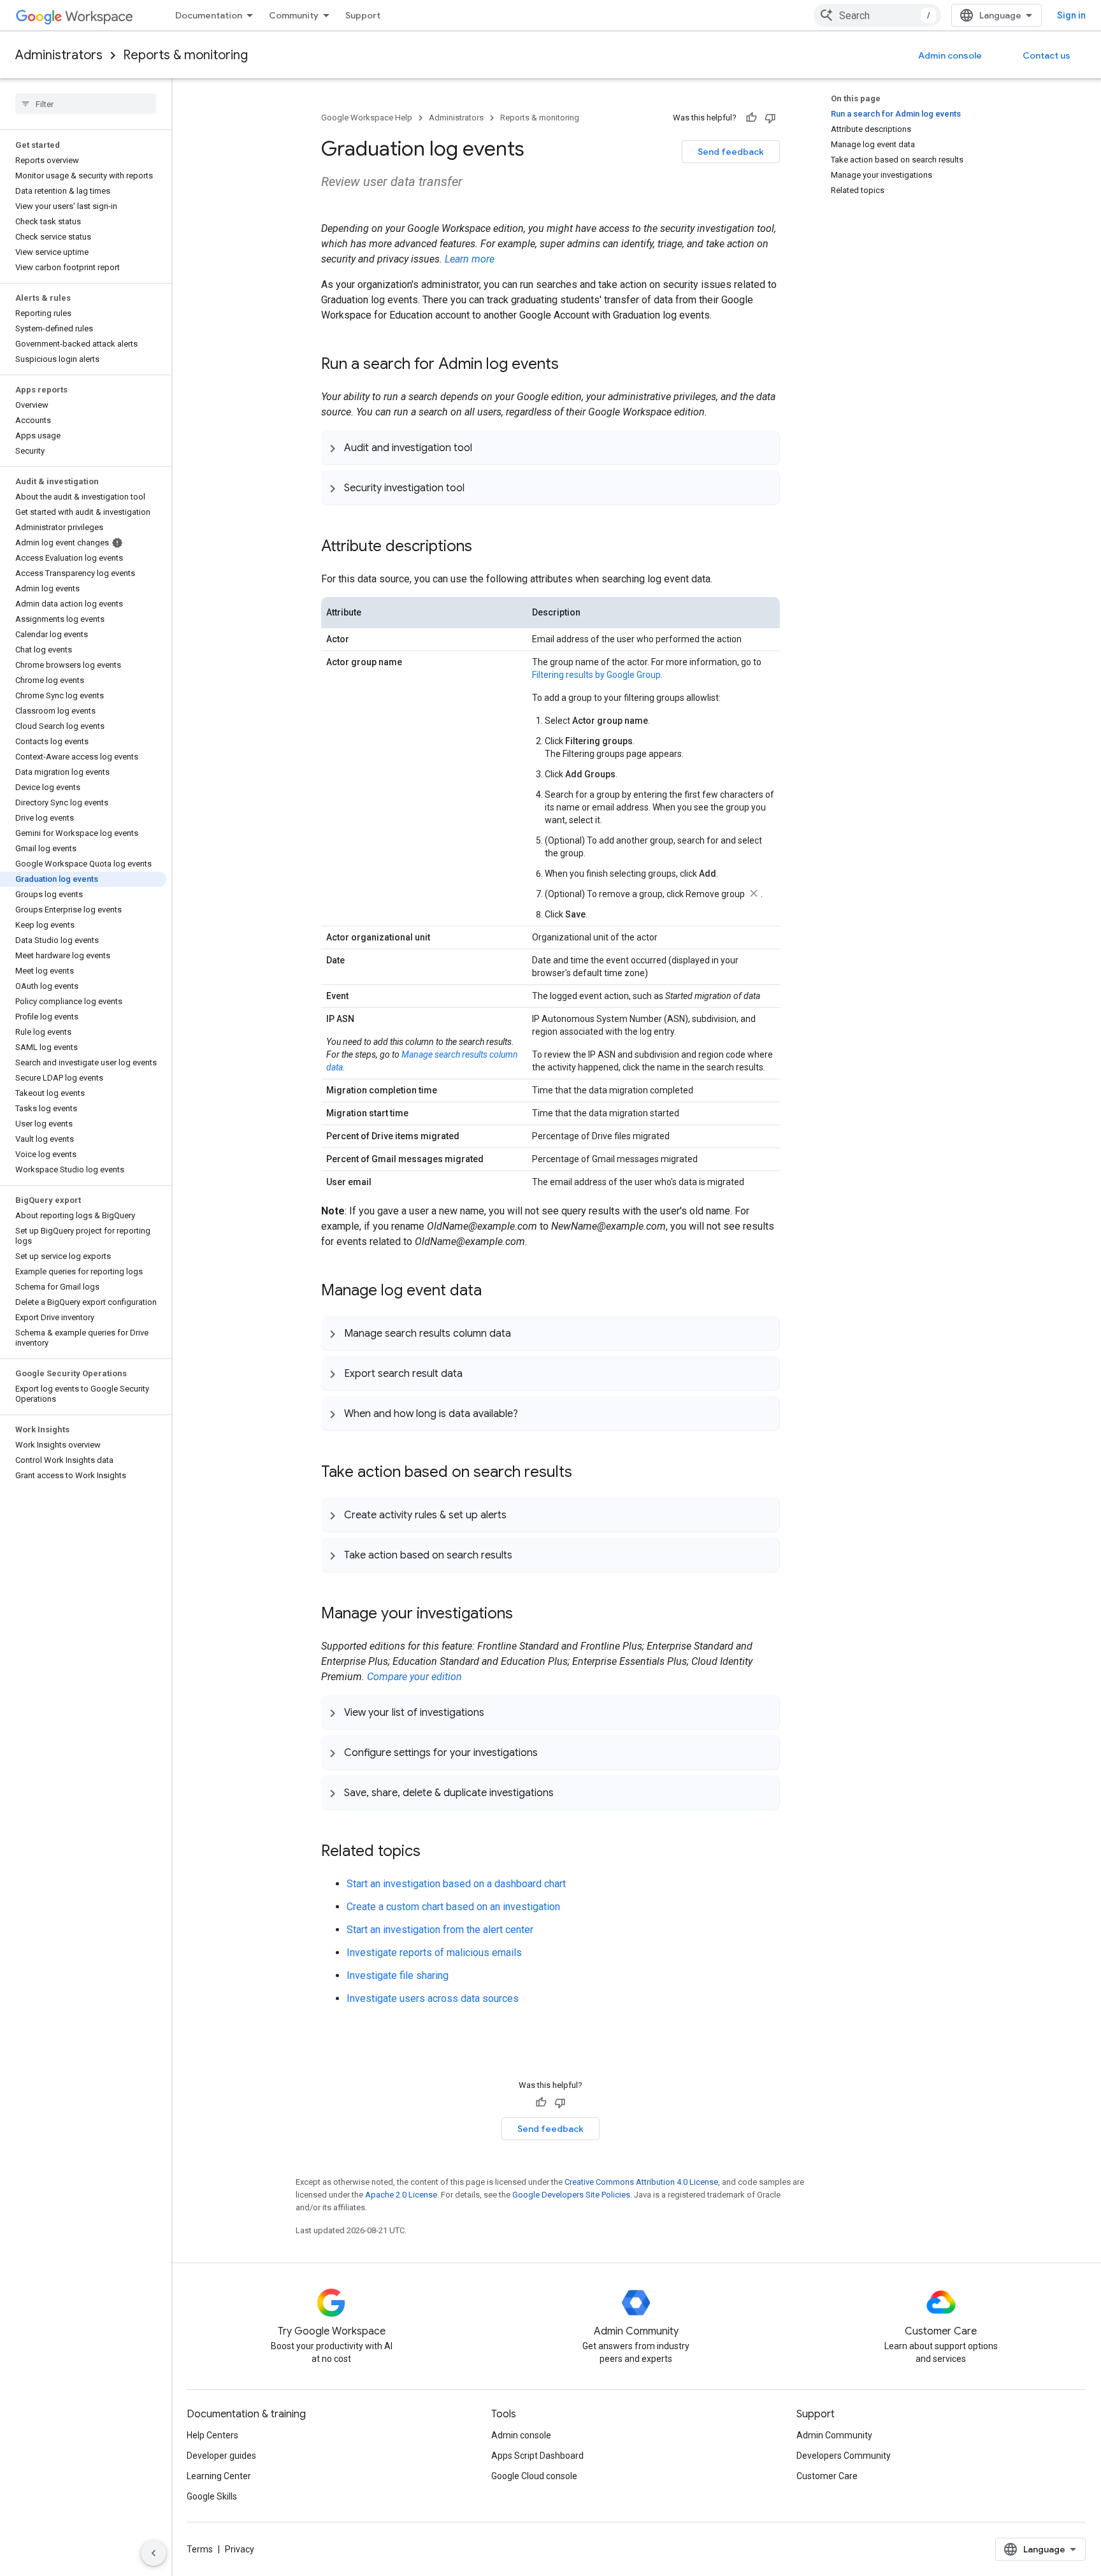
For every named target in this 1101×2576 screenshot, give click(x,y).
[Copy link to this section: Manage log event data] (494, 1292)
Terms (200, 2549)
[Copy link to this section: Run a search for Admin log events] (572, 365)
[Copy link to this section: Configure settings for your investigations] (550, 1752)
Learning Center (219, 2476)
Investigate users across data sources (433, 1998)
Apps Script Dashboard (537, 2456)
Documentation (209, 15)
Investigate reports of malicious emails (434, 1953)
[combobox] (877, 15)
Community (294, 15)
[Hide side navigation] (154, 2553)
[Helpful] (751, 118)
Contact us (1047, 55)
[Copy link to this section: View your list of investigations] (497, 1712)
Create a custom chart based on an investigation (453, 1907)
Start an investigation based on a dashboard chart (456, 1884)
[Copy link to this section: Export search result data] (475, 1373)
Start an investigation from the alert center (440, 1930)
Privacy (240, 2549)
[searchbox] (86, 104)
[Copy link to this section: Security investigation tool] (477, 487)
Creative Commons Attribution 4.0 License (641, 2182)
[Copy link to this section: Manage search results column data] (524, 1333)
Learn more (470, 259)
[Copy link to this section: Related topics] (433, 1852)
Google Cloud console (534, 2476)
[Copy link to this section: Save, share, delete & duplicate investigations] (566, 1792)
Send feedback (731, 152)
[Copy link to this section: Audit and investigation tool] (485, 447)
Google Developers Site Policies (571, 2195)
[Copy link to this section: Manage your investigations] (526, 1615)
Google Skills (212, 2496)
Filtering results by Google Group (596, 675)
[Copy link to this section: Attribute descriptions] (485, 547)
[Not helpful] (770, 118)
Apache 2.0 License (401, 2195)
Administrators (59, 55)
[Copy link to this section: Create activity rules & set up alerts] (519, 1515)
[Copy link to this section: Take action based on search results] (585, 1473)
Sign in (1071, 15)
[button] (550, 447)
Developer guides (221, 2456)
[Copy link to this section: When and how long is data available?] (531, 1413)
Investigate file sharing (398, 1975)
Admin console (950, 55)
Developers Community (844, 2456)
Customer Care (827, 2476)
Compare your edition (414, 1677)
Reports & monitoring (185, 55)
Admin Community (834, 2435)
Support (363, 15)
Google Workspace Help (367, 118)
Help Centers (212, 2435)
